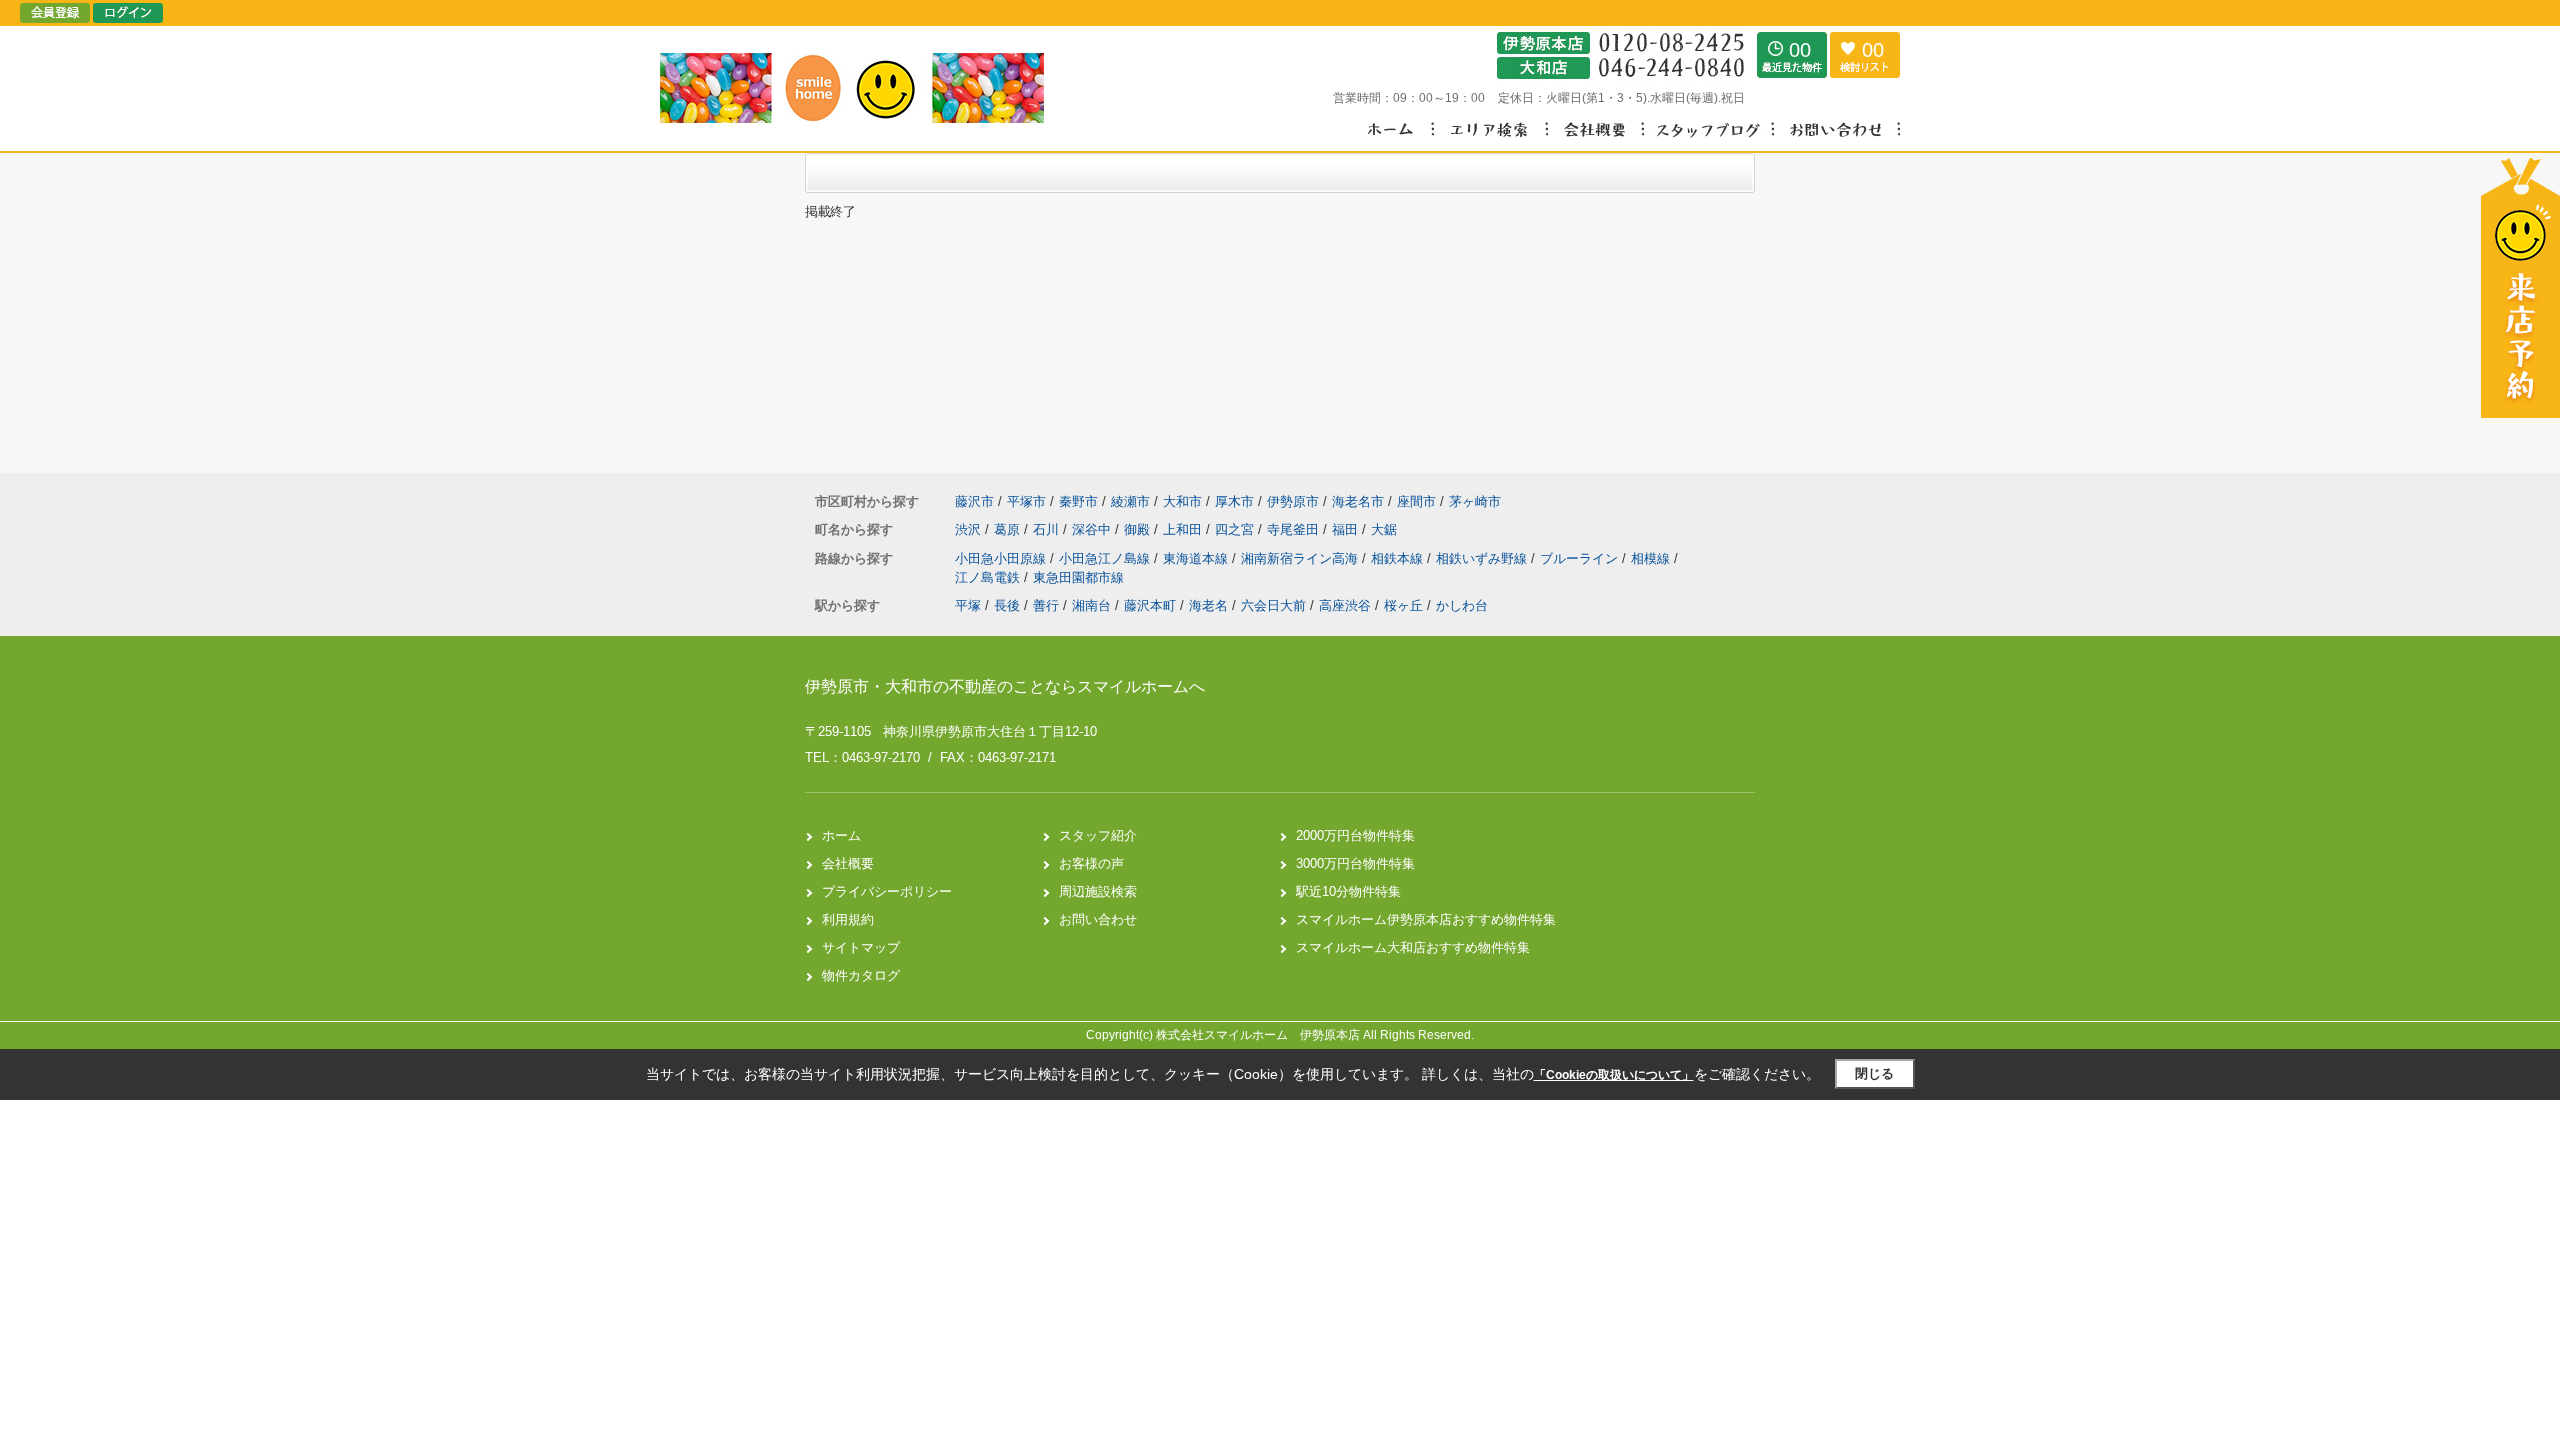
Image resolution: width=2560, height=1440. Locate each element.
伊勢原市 (1293, 501)
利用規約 (848, 919)
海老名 (1208, 605)
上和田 (1184, 529)
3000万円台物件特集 (1355, 863)
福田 (1347, 529)
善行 (1046, 605)
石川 (1048, 529)
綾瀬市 (1130, 501)
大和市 (1182, 501)
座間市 (1416, 501)
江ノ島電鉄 (989, 577)
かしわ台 (1462, 605)
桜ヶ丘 (1403, 605)
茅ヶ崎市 (1475, 501)
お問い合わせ (1098, 919)
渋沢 (970, 529)
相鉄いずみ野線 (1483, 558)
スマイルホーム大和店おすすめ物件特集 (1413, 947)
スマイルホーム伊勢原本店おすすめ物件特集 (1426, 919)
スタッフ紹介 (1098, 835)
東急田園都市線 (1078, 577)
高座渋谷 (1345, 605)
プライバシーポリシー (887, 891)
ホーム (841, 835)
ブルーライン (1581, 558)
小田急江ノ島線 (1106, 558)
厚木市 (1234, 501)
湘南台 (1091, 605)
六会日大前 (1273, 605)
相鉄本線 (1399, 558)
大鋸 (1384, 529)
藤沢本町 (1150, 605)
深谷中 (1093, 529)
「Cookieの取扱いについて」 (1614, 1075)
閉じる (1874, 1073)
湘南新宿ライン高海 (1301, 558)
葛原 (1009, 529)
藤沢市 (974, 501)
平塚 (968, 605)
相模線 (1652, 558)
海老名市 (1358, 501)
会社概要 (848, 863)
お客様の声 (1091, 863)
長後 (1007, 605)
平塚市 (1026, 501)
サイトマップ (861, 947)
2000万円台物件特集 (1355, 835)
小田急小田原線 (1002, 558)
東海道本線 (1197, 558)
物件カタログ (861, 975)
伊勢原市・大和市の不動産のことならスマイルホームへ (1005, 686)
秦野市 (1078, 501)
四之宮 (1236, 529)
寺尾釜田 (1295, 529)
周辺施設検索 (1098, 891)
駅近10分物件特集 (1348, 891)
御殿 (1139, 529)
